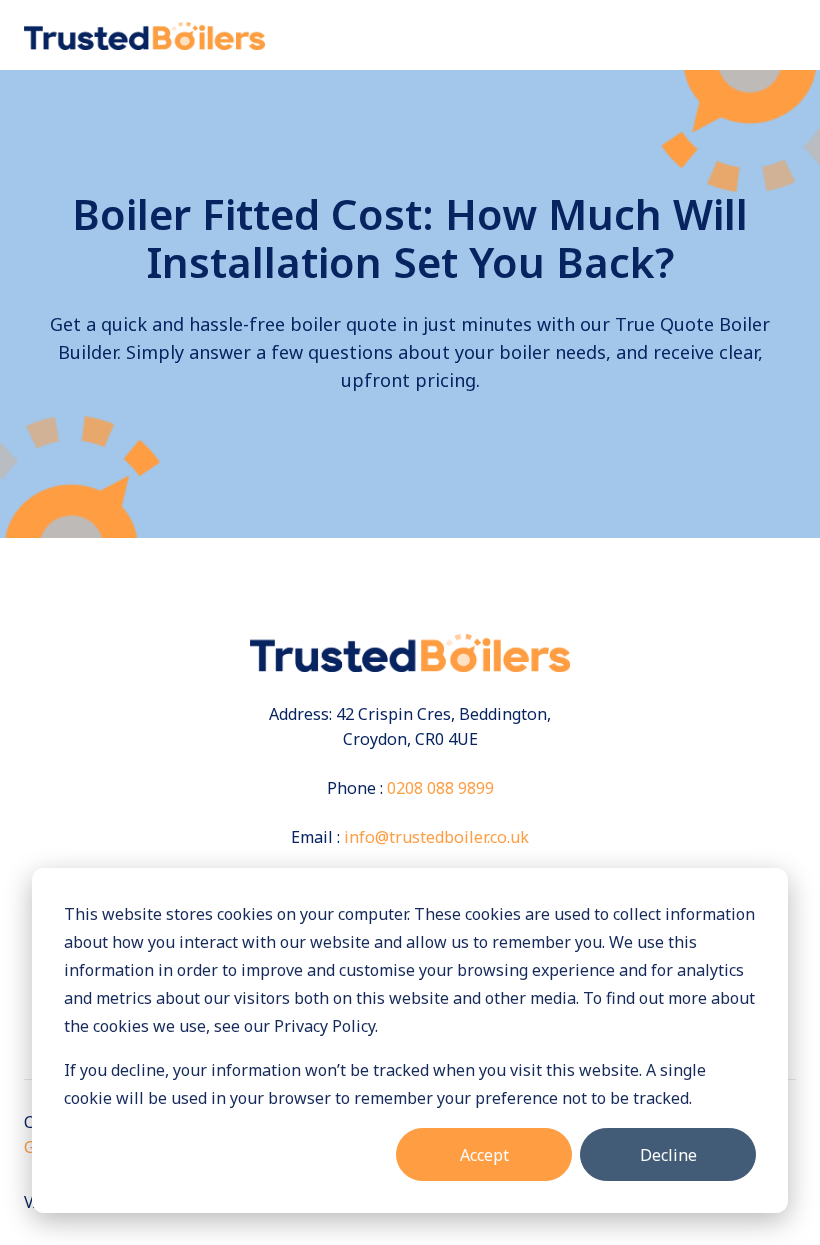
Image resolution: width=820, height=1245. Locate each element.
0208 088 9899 (440, 788)
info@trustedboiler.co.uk (436, 837)
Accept (484, 1155)
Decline (668, 1155)
